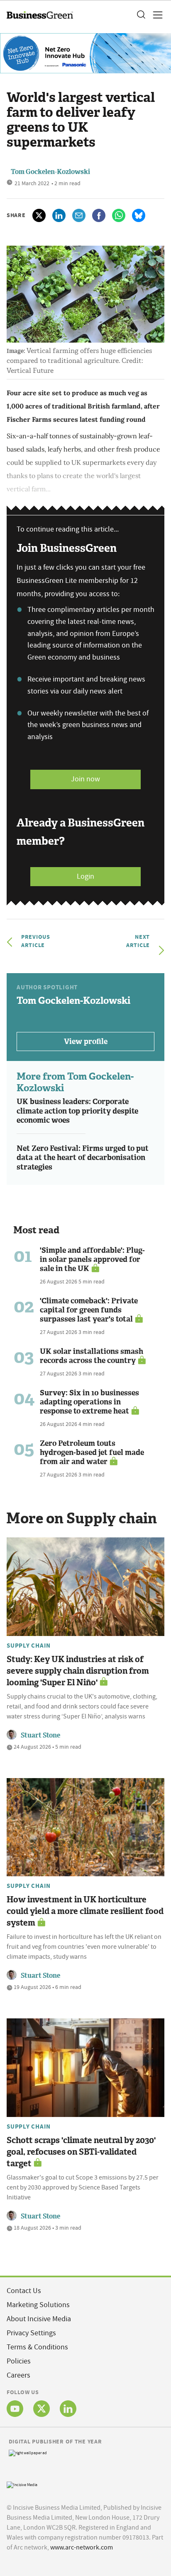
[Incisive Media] (22, 2484)
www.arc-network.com (82, 2547)
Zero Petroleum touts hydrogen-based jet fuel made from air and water (92, 1452)
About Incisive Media (39, 2319)
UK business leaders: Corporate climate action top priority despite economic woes (77, 1111)
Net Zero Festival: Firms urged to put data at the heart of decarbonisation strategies (83, 1158)
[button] (141, 15)
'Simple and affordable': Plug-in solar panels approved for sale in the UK (92, 1259)
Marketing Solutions (38, 2305)
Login (85, 876)
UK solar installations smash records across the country (92, 1356)
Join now (85, 779)
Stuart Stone (40, 1735)
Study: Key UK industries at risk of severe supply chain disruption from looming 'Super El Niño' (78, 1671)
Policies (19, 2361)
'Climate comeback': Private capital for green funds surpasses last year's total (89, 1310)
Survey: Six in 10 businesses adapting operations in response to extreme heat (89, 1402)
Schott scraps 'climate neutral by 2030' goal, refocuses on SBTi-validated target (81, 2152)
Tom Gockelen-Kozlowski (50, 172)
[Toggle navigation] (155, 15)
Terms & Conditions (37, 2347)
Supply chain (29, 1646)
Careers (18, 2375)
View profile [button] (86, 1042)
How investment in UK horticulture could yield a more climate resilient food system (85, 1911)
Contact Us (24, 2291)
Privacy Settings (31, 2333)
